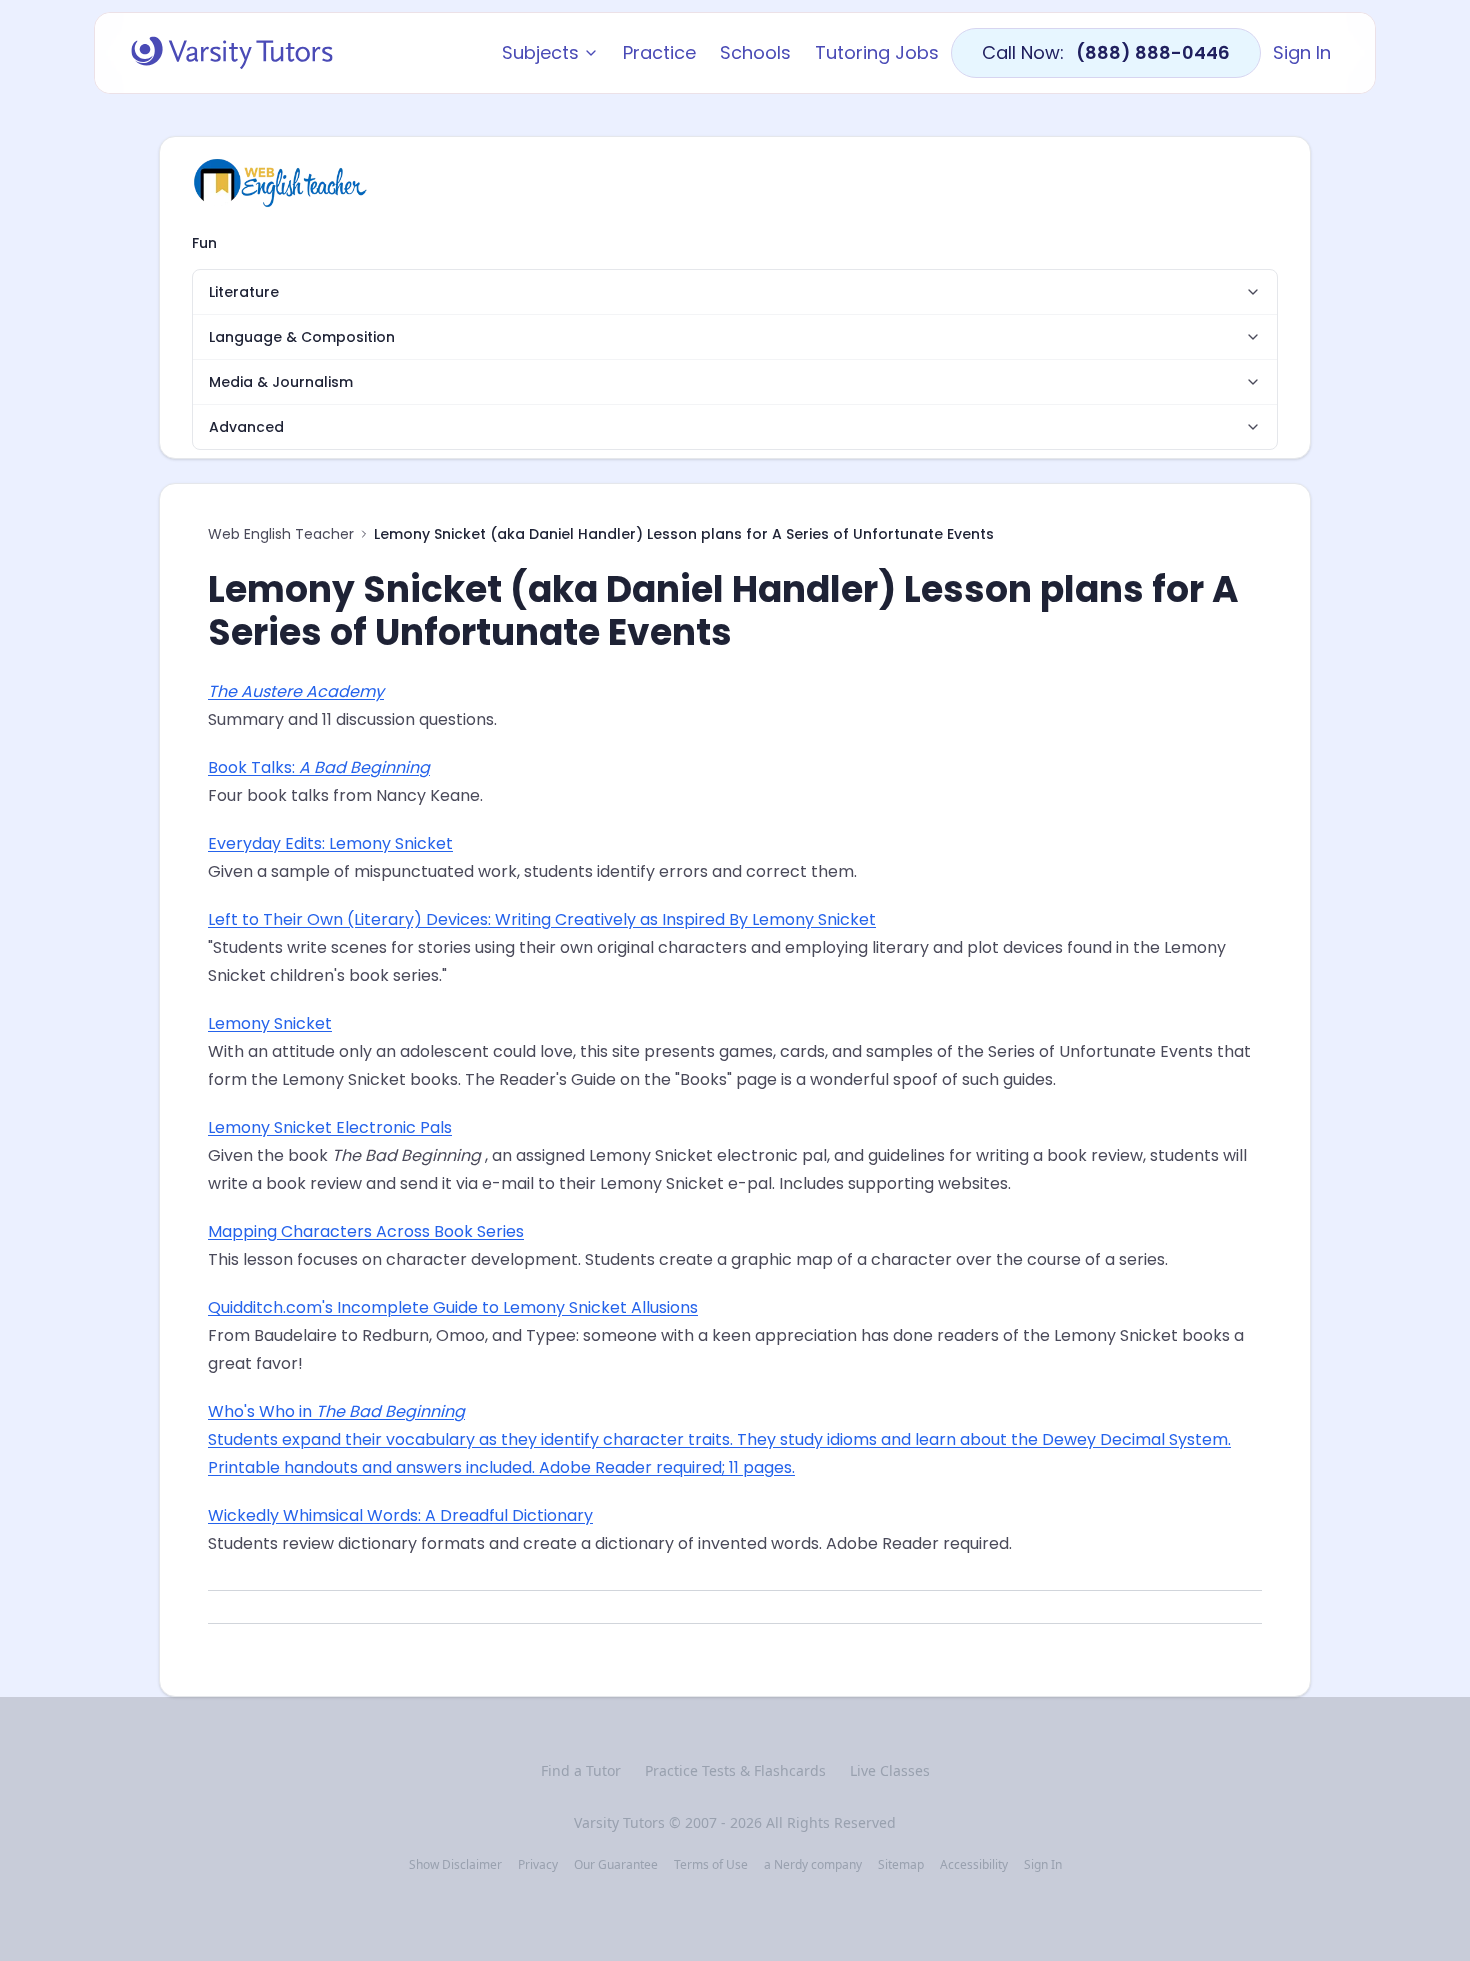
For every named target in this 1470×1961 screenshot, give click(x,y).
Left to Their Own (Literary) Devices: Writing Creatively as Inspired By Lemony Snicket (542, 919)
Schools (755, 52)
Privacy (538, 1865)
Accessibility (974, 1865)
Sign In (1302, 52)
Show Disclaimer (455, 1865)
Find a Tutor (581, 1770)
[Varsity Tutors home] (232, 53)
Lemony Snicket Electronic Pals (330, 1127)
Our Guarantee (616, 1865)
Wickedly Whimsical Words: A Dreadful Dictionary (400, 1515)
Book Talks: (319, 767)
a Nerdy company (813, 1865)
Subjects (540, 52)
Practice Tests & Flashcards (735, 1770)
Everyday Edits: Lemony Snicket (330, 843)
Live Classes (890, 1770)
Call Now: (1106, 52)
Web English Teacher (281, 534)
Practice (659, 52)
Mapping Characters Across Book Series (366, 1231)
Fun (204, 243)
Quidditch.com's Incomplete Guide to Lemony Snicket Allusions (453, 1307)
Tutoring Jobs (877, 52)
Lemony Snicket (270, 1023)
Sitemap (901, 1865)
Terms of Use (711, 1865)
